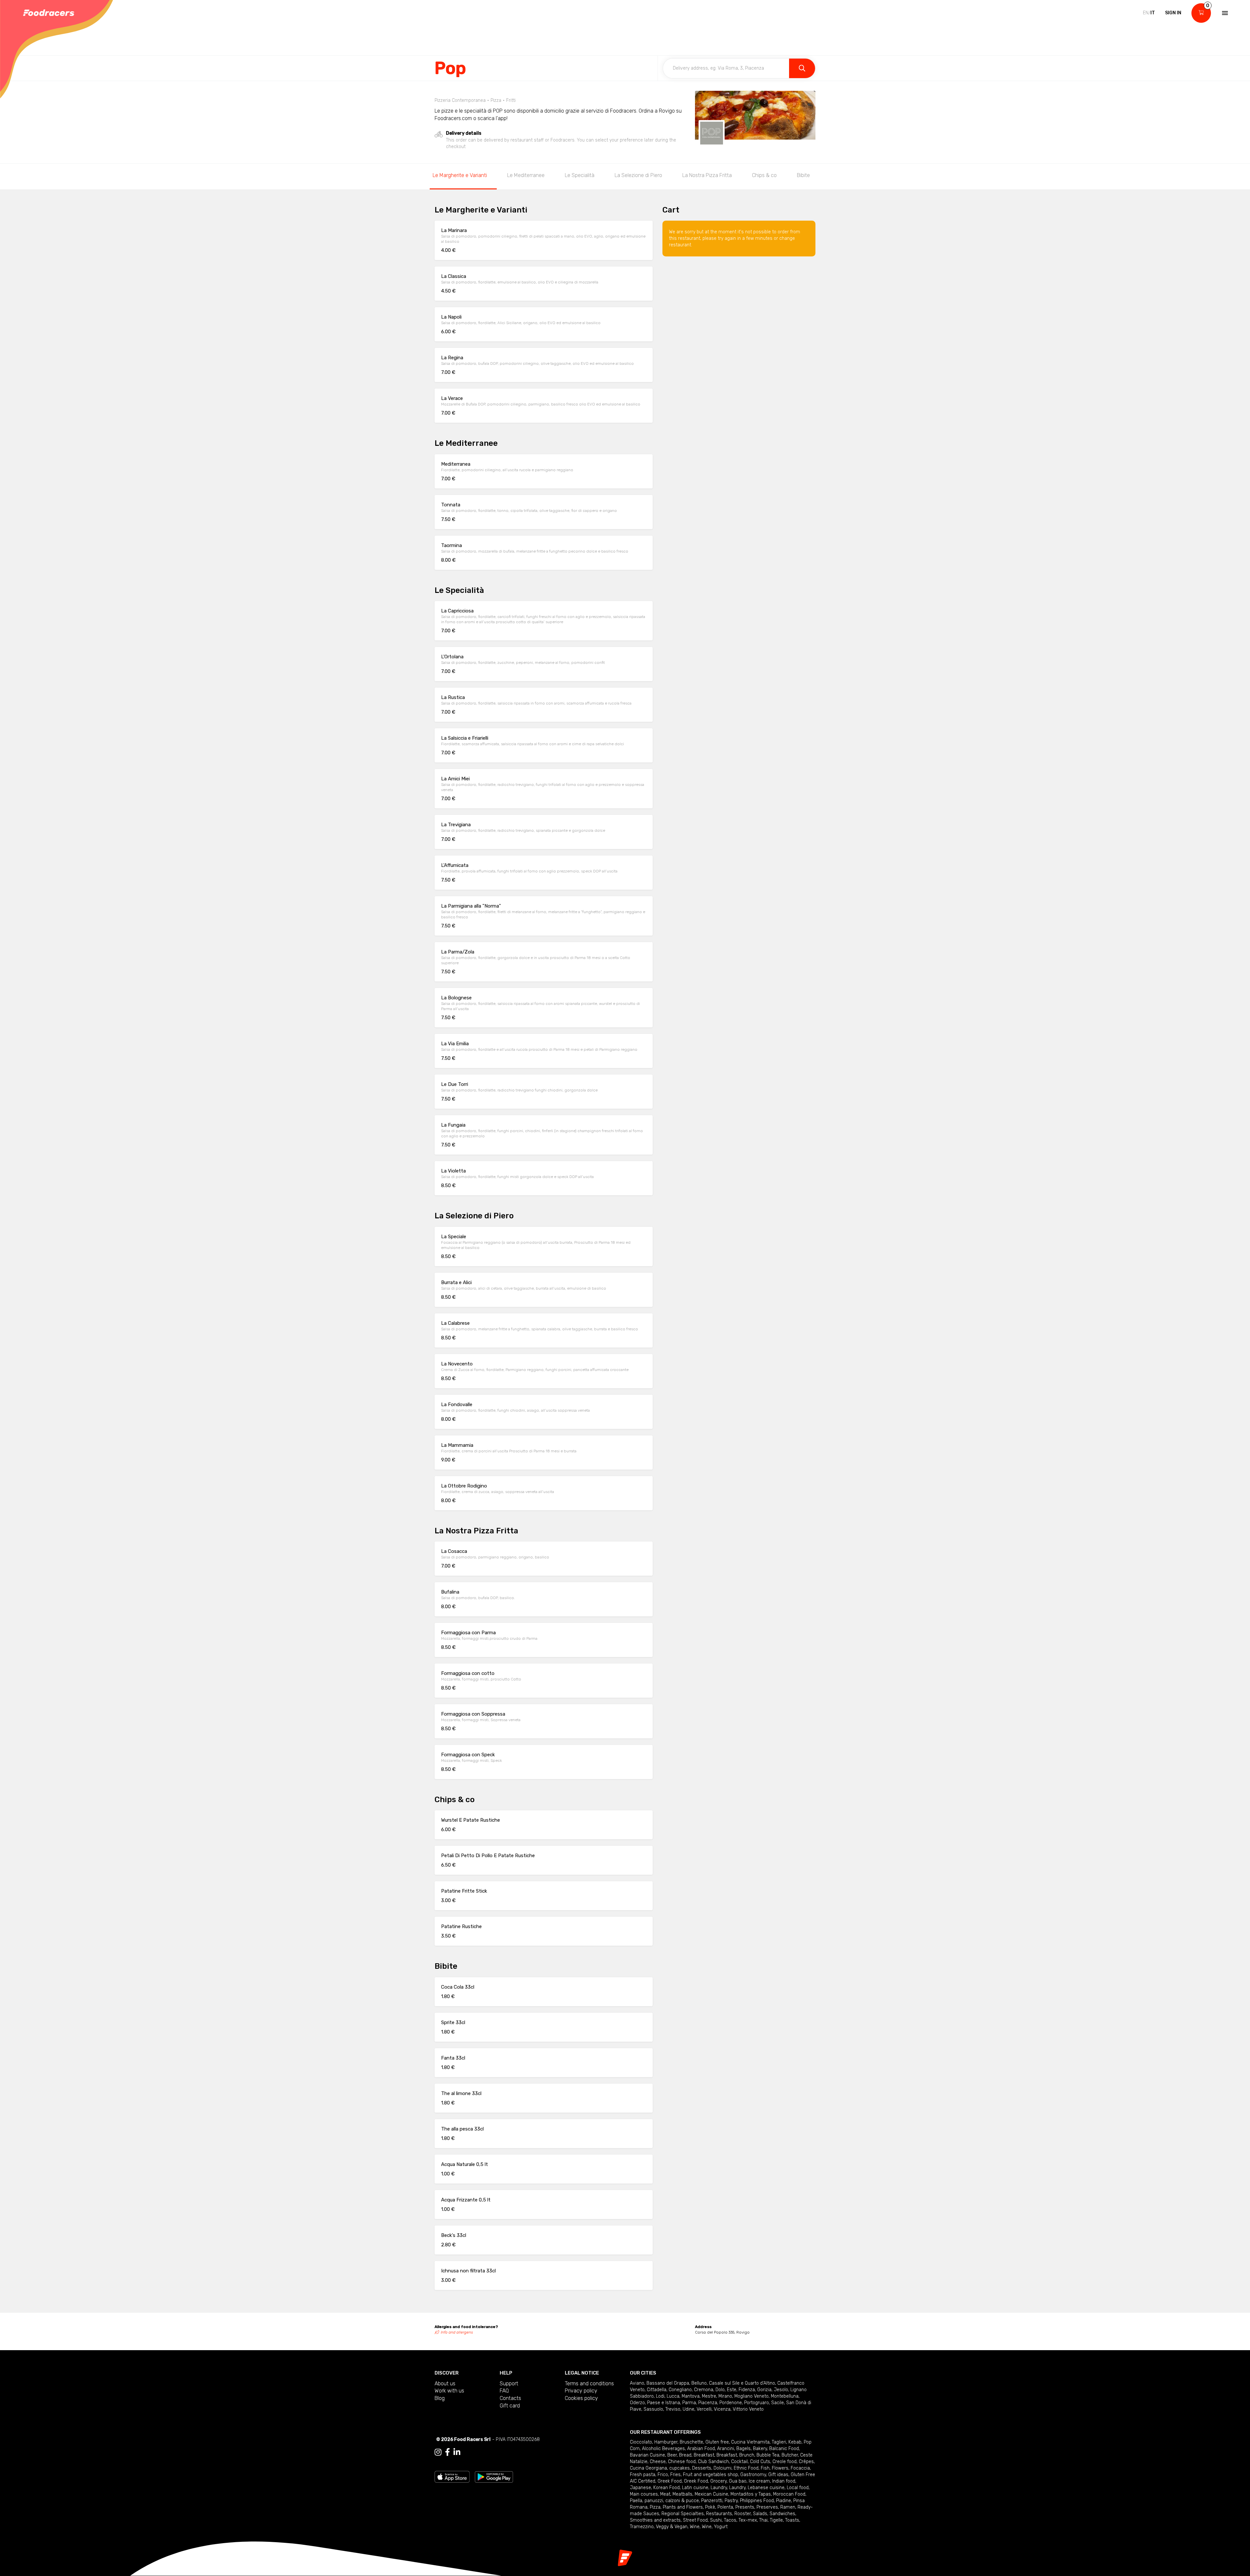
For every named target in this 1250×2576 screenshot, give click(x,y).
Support (509, 2384)
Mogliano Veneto (751, 2396)
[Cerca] (802, 68)
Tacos (730, 2520)
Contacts (510, 2398)
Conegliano (680, 2390)
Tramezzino (642, 2527)
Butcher (790, 2455)
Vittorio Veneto (748, 2409)
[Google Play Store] (494, 2476)
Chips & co (764, 175)
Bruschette (691, 2442)
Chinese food (682, 2462)
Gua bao (738, 2481)
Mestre (709, 2396)
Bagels (743, 2449)
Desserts (702, 2468)
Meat (665, 2494)
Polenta (725, 2507)
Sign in (1173, 13)
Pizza (655, 2507)
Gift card (510, 2406)
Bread (685, 2455)
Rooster (743, 2514)
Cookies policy (581, 2398)
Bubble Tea (768, 2455)
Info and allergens (457, 2332)
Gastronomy (753, 2475)
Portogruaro (757, 2403)
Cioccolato (641, 2442)
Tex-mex (748, 2520)
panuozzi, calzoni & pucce (672, 2501)
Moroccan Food (789, 2494)
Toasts (792, 2520)
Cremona (704, 2390)
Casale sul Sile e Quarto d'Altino (742, 2383)
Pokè (710, 2507)
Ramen (788, 2507)
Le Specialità (580, 175)
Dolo (720, 2390)
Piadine (784, 2501)
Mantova (691, 2396)
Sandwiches (782, 2514)
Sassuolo (653, 2409)
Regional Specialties (683, 2514)
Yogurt (721, 2527)
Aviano (637, 2383)
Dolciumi (722, 2468)
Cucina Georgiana (648, 2468)
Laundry (719, 2488)
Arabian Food (701, 2449)
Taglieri (779, 2442)
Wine (695, 2527)
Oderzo (637, 2403)
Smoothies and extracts (655, 2520)
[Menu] (1224, 13)
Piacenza (708, 2403)
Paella (636, 2501)
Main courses (644, 2494)
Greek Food (670, 2481)
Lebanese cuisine (766, 2488)
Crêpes (806, 2462)
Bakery (760, 2449)
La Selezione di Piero (638, 175)
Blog (440, 2398)
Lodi (660, 2396)
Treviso (673, 2409)
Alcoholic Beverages (663, 2449)
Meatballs (682, 2494)
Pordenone (731, 2403)
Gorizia (764, 2390)
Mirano (725, 2396)
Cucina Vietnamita (750, 2442)
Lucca (673, 2396)
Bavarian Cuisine (647, 2455)
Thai (763, 2520)
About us (445, 2384)
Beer (672, 2455)
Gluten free (717, 2442)
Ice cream (759, 2481)
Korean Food (667, 2488)
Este (732, 2390)
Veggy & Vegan (672, 2527)
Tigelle (776, 2520)
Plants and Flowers (683, 2507)
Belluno (699, 2383)
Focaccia (800, 2468)
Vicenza (722, 2409)
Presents (745, 2507)
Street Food (695, 2520)
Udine (688, 2409)
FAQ (504, 2391)
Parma (689, 2403)
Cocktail (739, 2462)
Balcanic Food (784, 2449)
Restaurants (719, 2514)
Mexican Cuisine (711, 2494)
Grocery (718, 2481)
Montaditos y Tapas (751, 2494)
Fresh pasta (643, 2475)
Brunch (747, 2455)
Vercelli (704, 2409)
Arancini (726, 2449)
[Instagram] (438, 2452)
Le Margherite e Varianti (460, 175)
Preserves (767, 2507)
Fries (675, 2475)
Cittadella (657, 2390)
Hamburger (666, 2442)
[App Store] (452, 2476)
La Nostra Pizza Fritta (707, 175)
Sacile (778, 2403)
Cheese (658, 2462)
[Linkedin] (457, 2452)
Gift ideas (778, 2475)
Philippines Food (757, 2501)
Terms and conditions (589, 2384)
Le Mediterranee (526, 175)
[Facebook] (447, 2452)
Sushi (716, 2520)
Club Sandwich (713, 2462)
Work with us (449, 2391)
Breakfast (704, 2455)
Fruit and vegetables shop (710, 2475)
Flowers (780, 2468)
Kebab (795, 2442)
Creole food (785, 2462)
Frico (663, 2475)
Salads (760, 2514)
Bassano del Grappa (668, 2383)
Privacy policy (581, 2391)
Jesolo (781, 2390)
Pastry (731, 2501)
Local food (798, 2488)
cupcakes (680, 2468)
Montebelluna (785, 2396)
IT (1153, 13)
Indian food (784, 2481)
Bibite (803, 175)
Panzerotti (712, 2501)
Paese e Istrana (664, 2403)
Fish (765, 2468)
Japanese (640, 2488)
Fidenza (747, 2390)
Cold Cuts (760, 2462)
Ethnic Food (746, 2468)
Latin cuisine (695, 2488)
